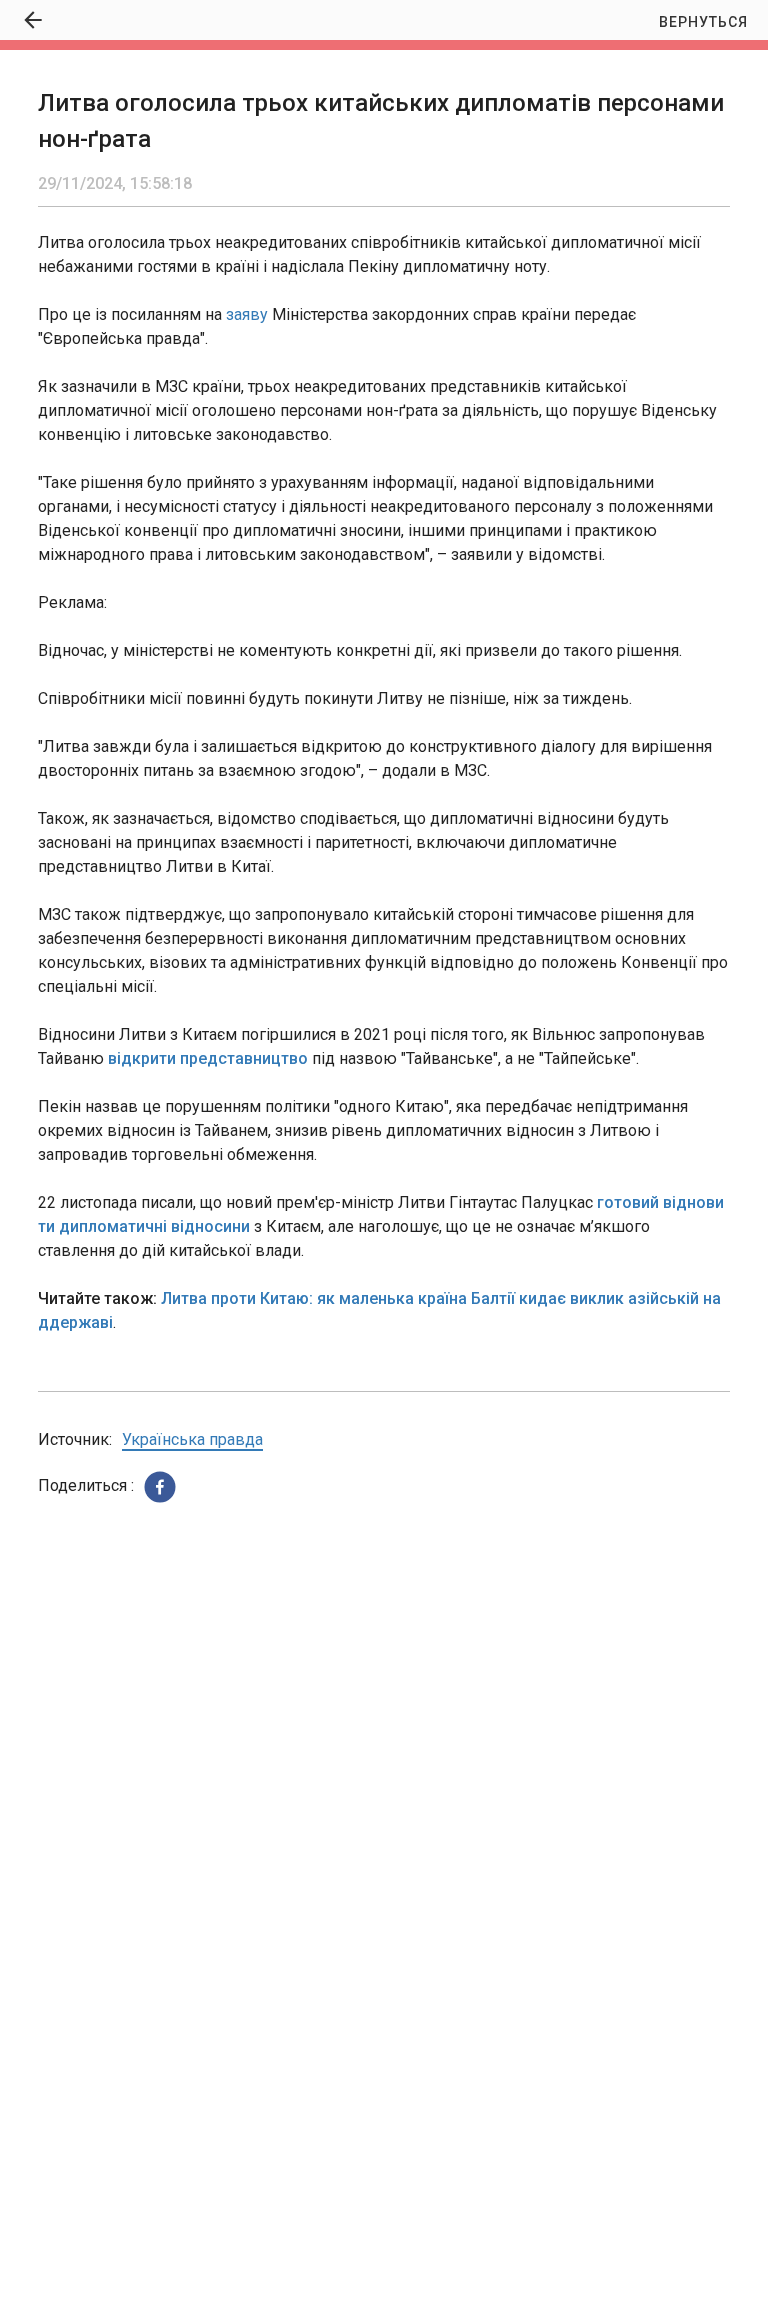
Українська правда (192, 1439)
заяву (247, 314)
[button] (160, 1487)
